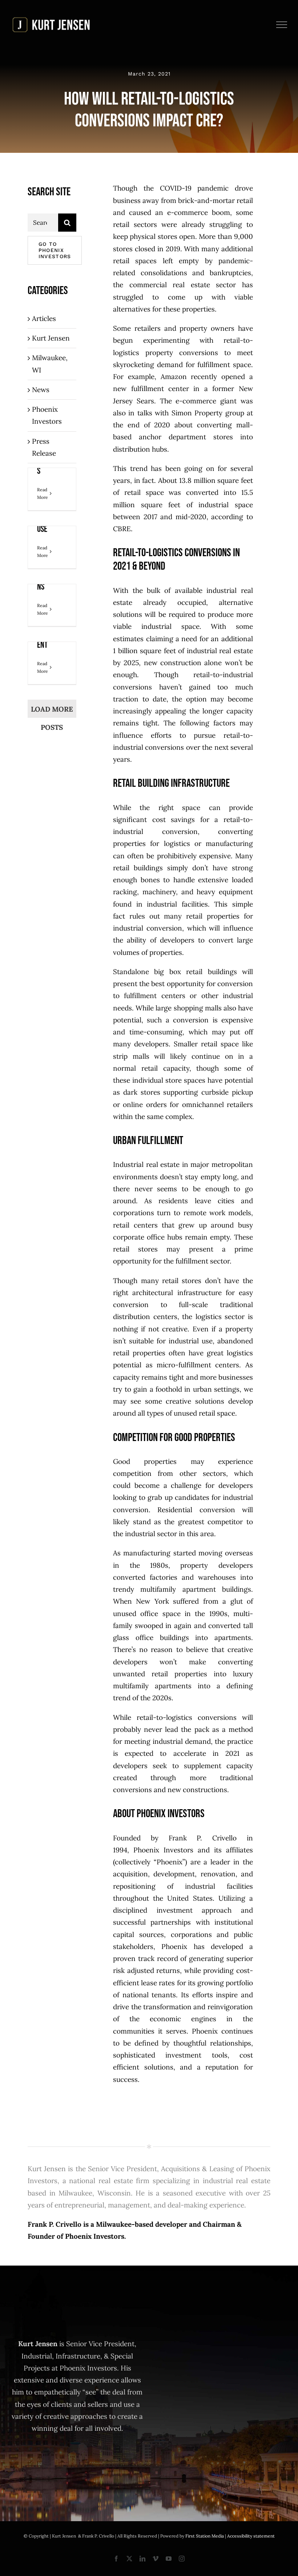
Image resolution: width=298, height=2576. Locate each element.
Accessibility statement (251, 2536)
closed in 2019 (158, 249)
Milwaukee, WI (50, 364)
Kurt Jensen (51, 338)
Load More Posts (52, 711)
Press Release (44, 447)
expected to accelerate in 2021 (182, 1753)
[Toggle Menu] (282, 25)
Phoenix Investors (47, 415)
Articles (44, 318)
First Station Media (205, 2536)
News (41, 390)
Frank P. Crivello (203, 1838)
